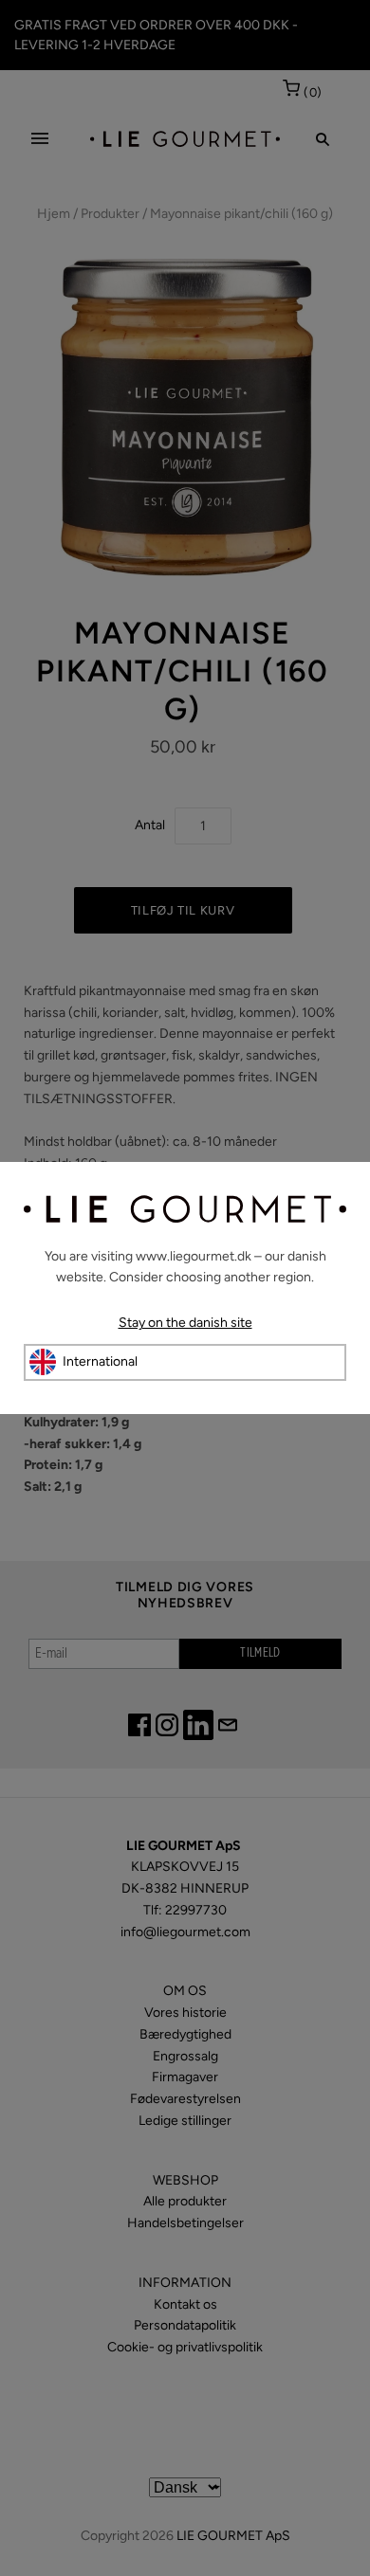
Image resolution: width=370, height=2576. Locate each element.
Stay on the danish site (185, 1323)
